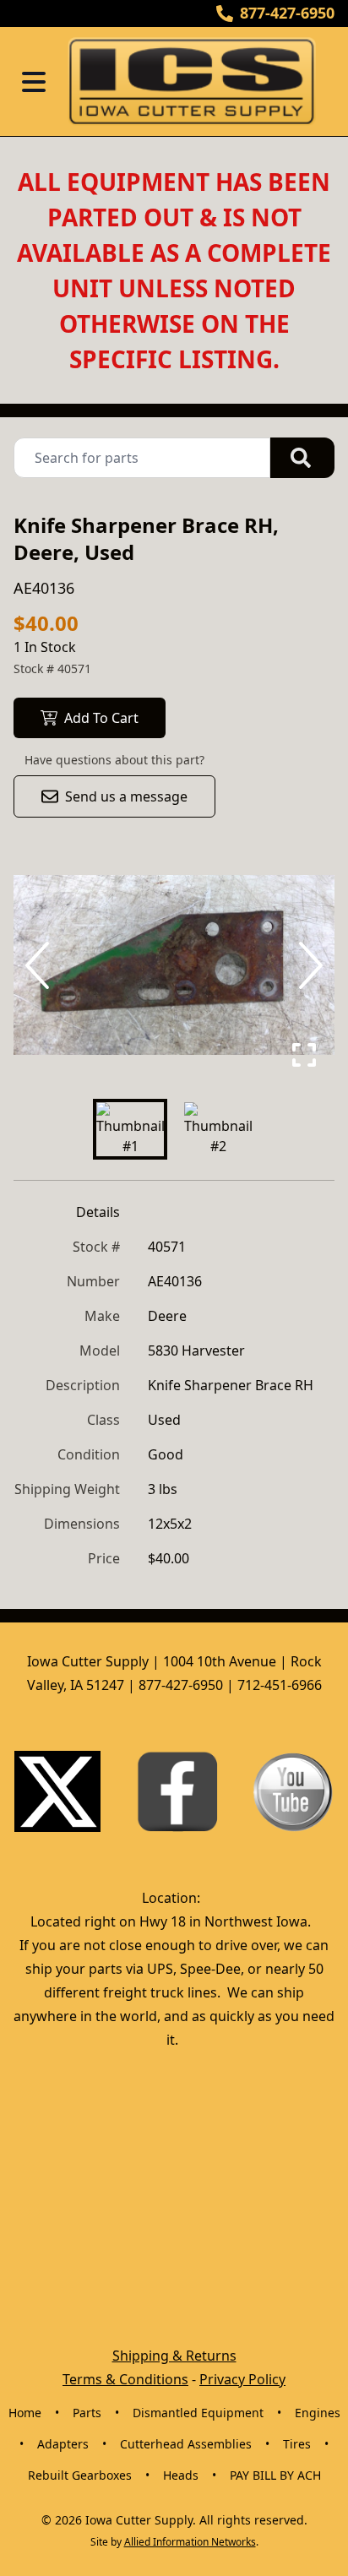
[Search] (302, 458)
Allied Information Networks (190, 2542)
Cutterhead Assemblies (186, 2444)
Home (25, 2413)
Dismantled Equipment (198, 2413)
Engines (318, 2413)
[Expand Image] (304, 1055)
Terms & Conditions (125, 2379)
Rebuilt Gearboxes (80, 2475)
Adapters (63, 2444)
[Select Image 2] (218, 1129)
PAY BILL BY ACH (275, 2475)
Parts (87, 2413)
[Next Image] (307, 965)
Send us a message (126, 796)
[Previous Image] (41, 965)
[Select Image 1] (130, 1129)
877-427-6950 (287, 13)
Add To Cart (101, 718)
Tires (297, 2444)
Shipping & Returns (174, 2356)
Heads (181, 2475)
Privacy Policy (242, 2379)
